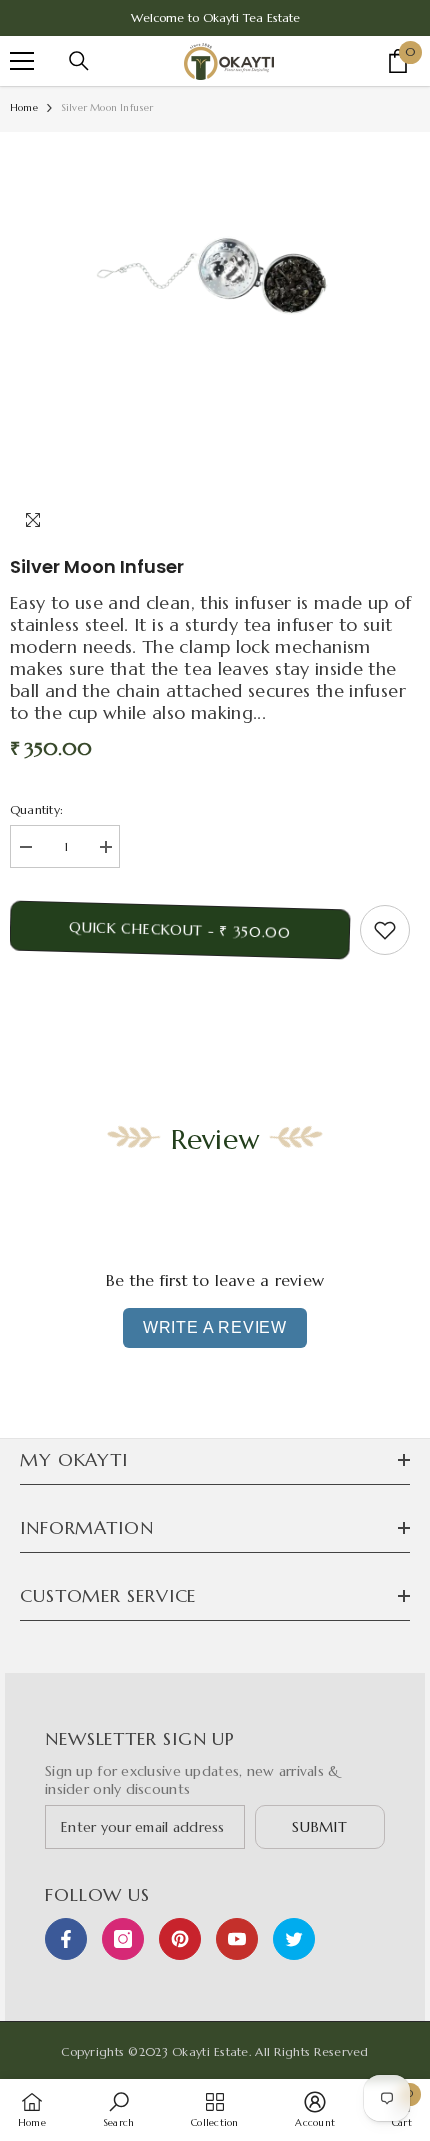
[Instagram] (123, 1939)
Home (24, 107)
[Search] (79, 61)
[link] (118, 2109)
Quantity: (36, 809)
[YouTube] (237, 1939)
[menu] (22, 61)
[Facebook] (66, 1939)
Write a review (215, 1327)
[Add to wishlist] (385, 930)
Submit (319, 1827)
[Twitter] (294, 1939)
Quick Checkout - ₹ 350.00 (180, 929)
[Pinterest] (180, 1939)
